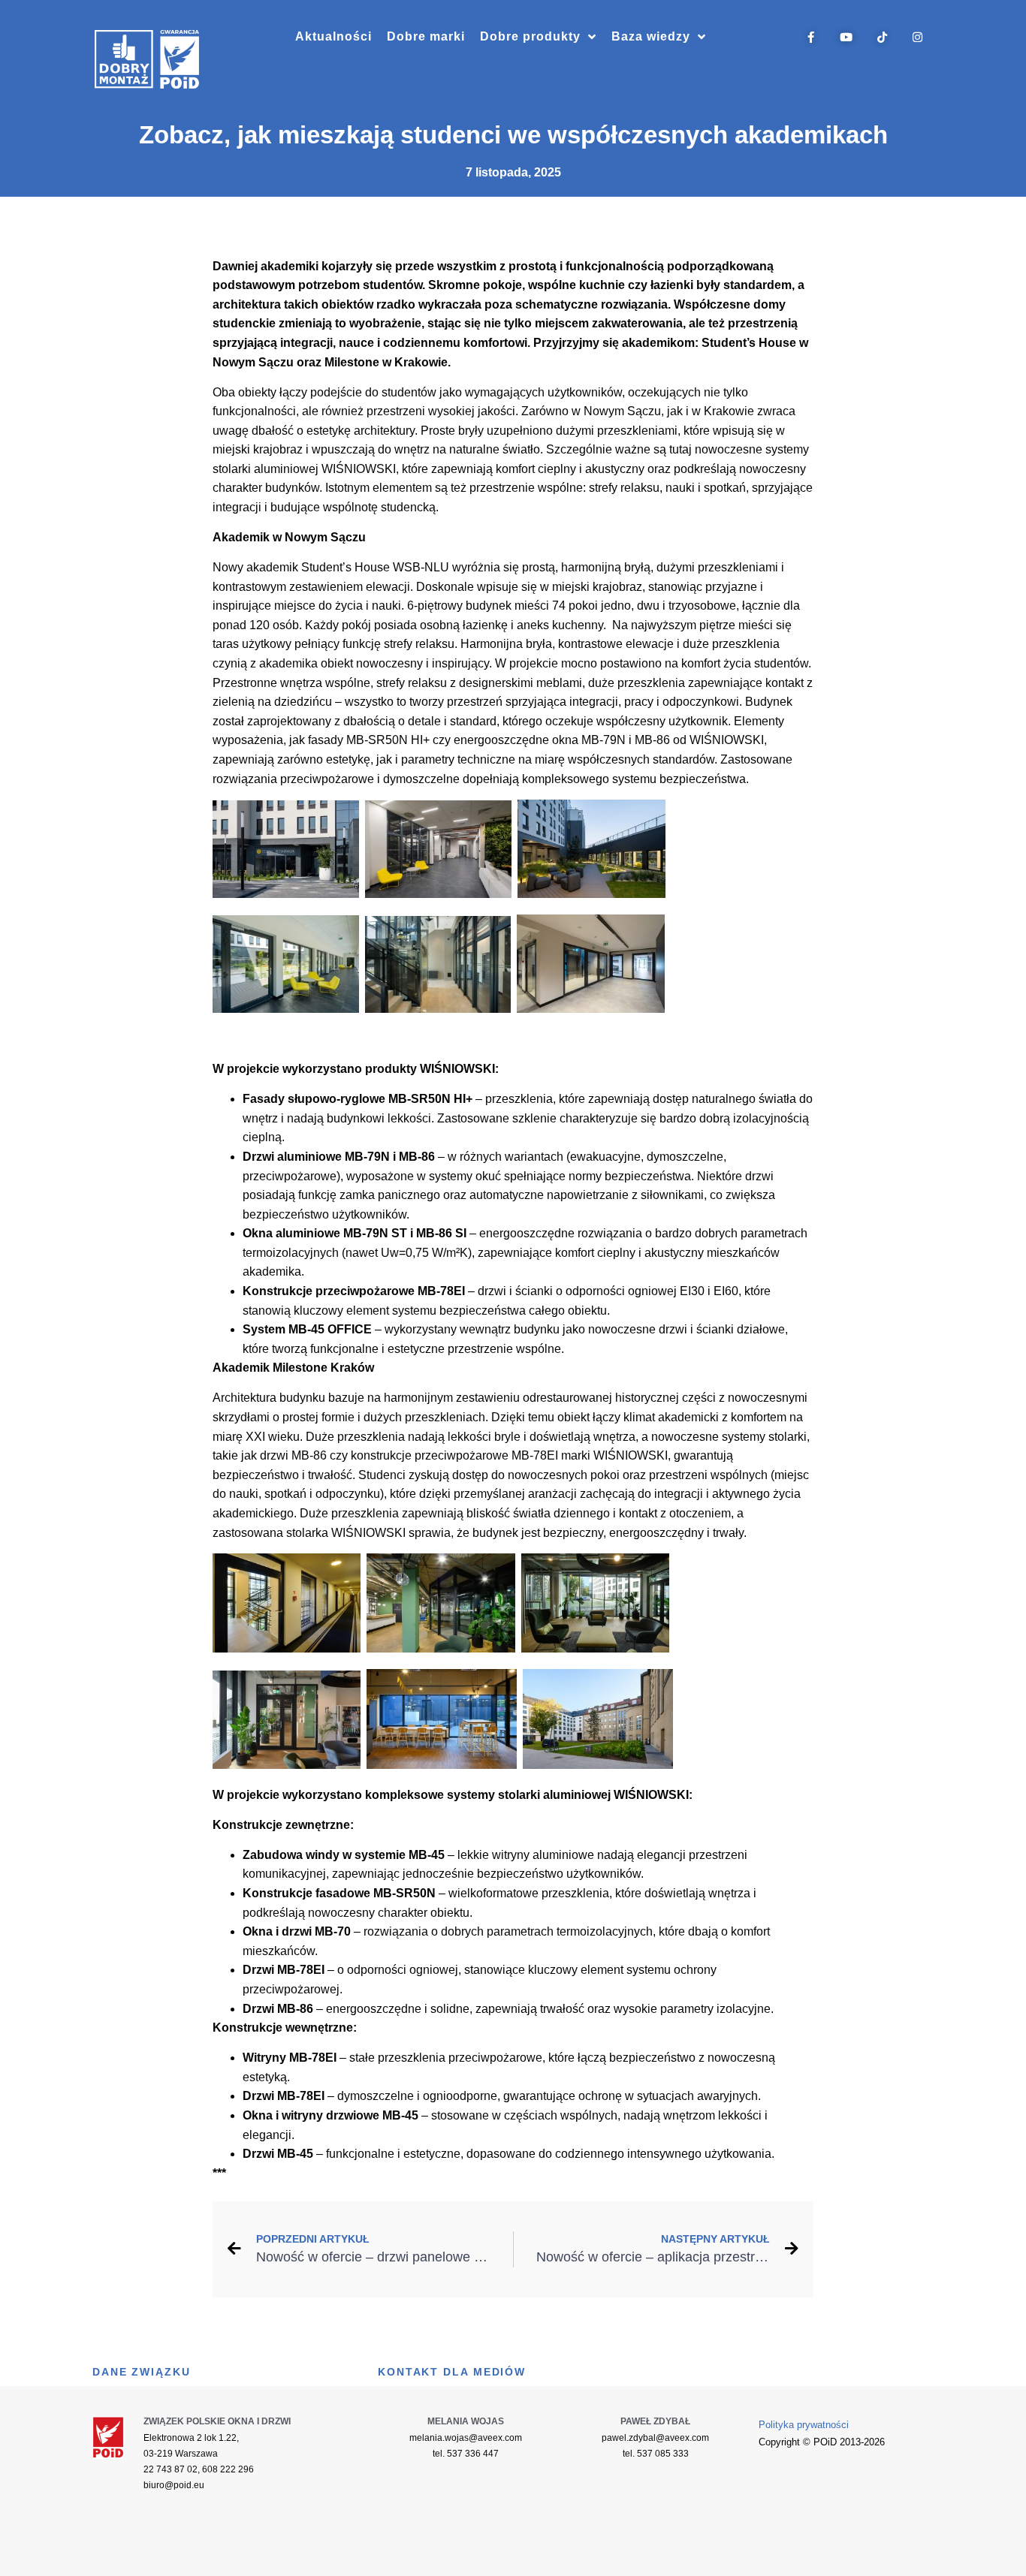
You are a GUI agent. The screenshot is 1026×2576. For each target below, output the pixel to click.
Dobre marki (426, 36)
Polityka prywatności (804, 2425)
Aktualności (333, 36)
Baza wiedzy (651, 36)
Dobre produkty (530, 36)
